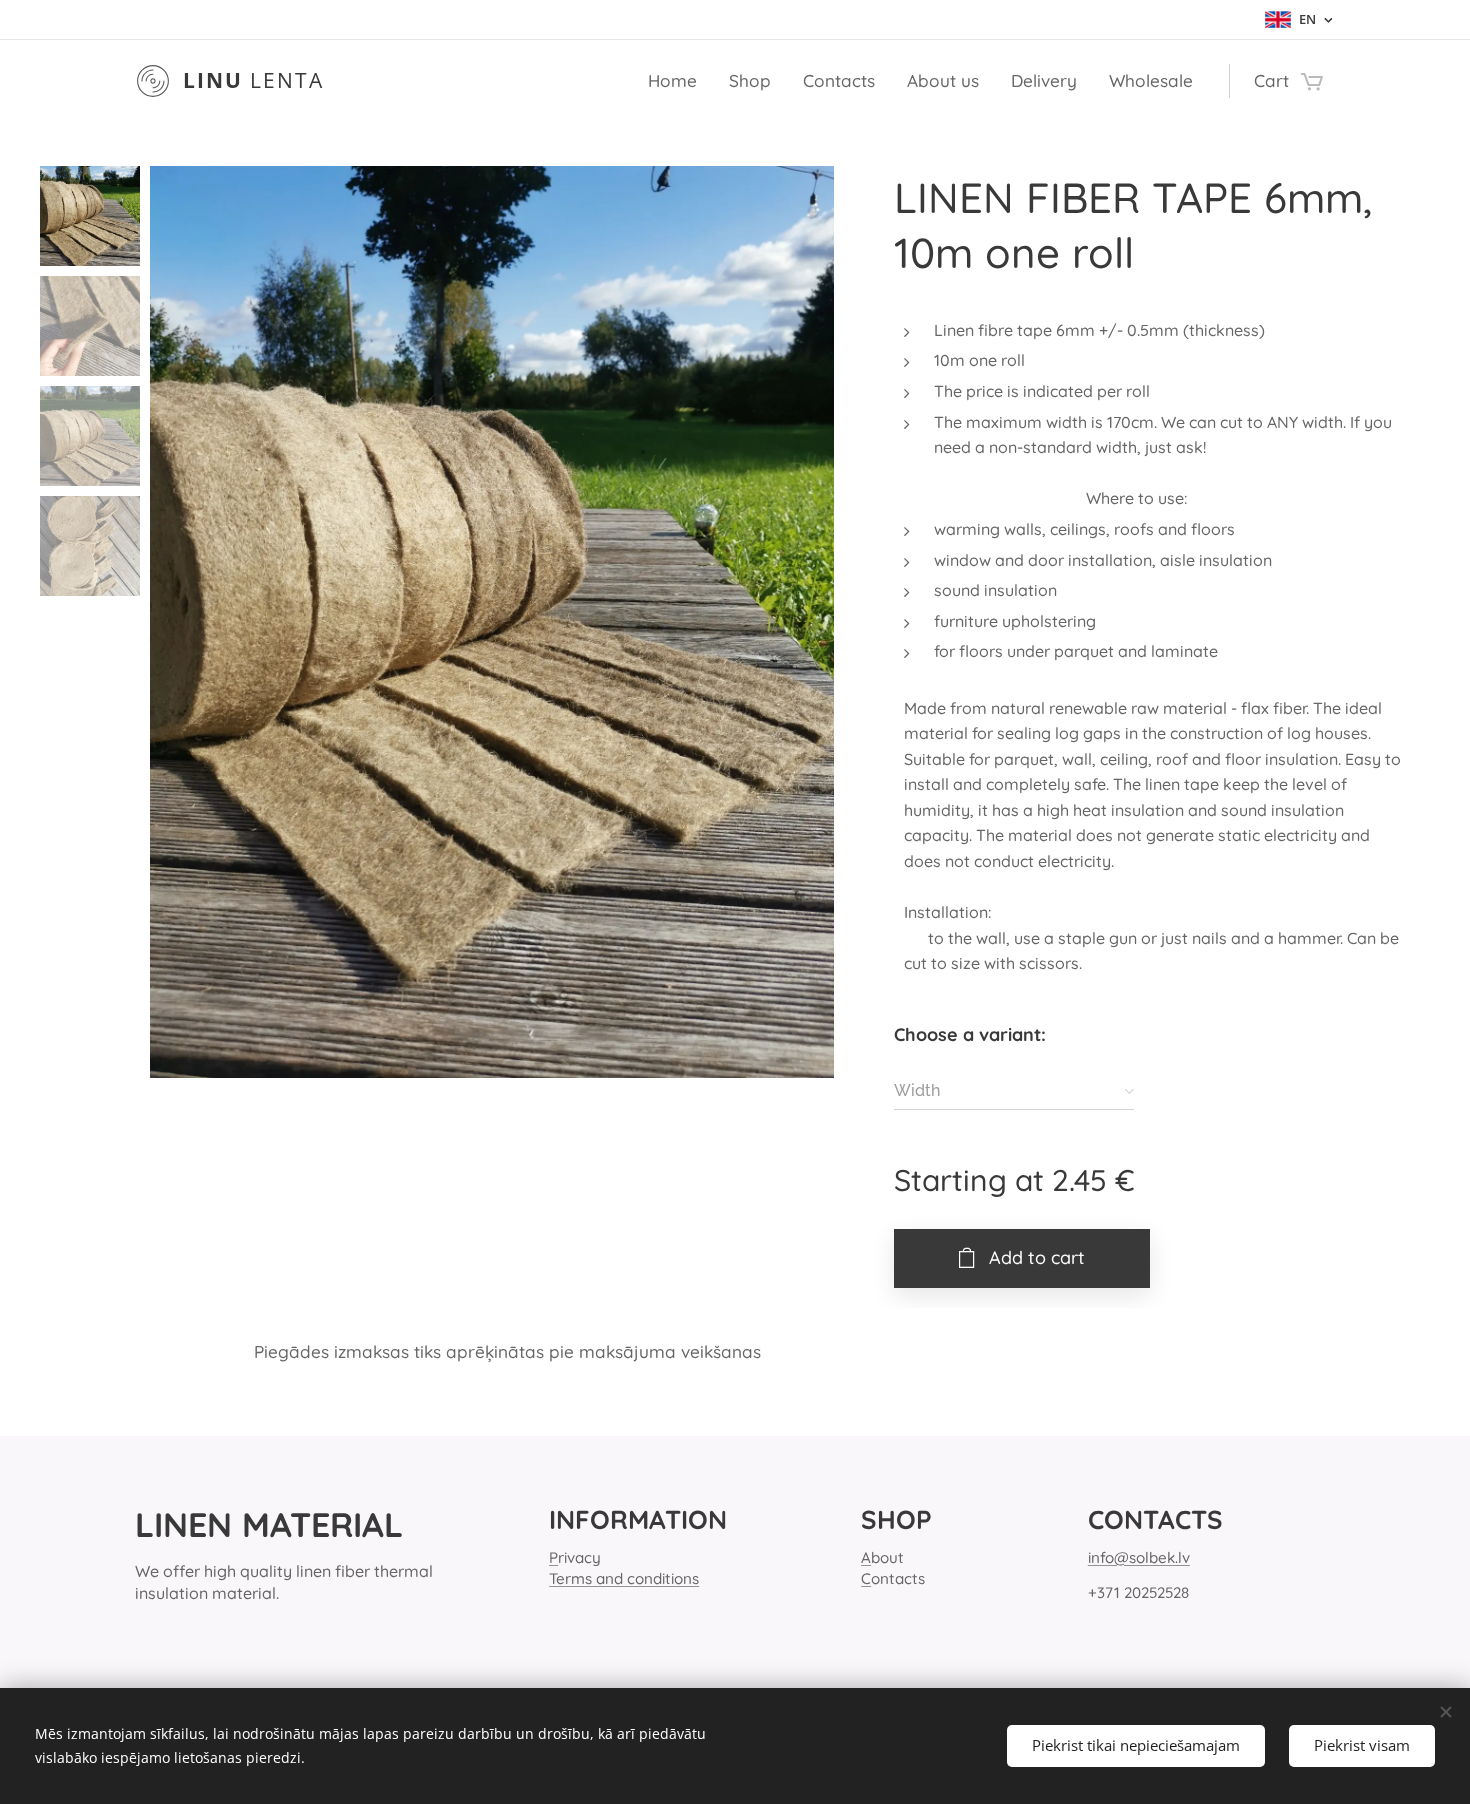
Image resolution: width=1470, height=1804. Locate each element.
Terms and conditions (624, 1578)
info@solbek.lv (1139, 1557)
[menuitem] (678, 81)
